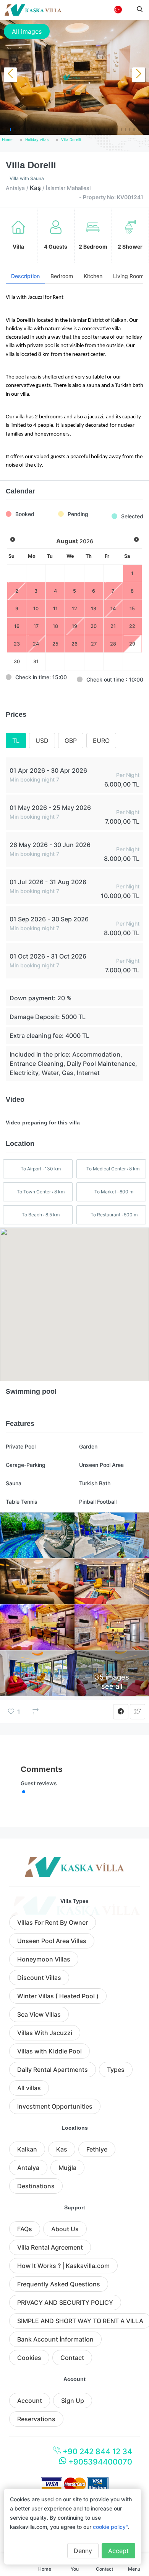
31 (36, 661)
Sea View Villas (39, 2014)
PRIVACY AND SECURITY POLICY (65, 2302)
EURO (101, 741)
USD (42, 741)
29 (132, 644)
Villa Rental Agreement (50, 2247)
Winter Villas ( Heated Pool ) (58, 1996)
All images (27, 31)
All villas (29, 2088)
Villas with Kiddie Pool (49, 2051)
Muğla (67, 2168)
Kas (62, 2149)
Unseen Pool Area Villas (52, 1941)
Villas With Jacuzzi (45, 2033)
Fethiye (97, 2149)
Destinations (36, 2186)
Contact (72, 2358)
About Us (65, 2229)
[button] (2, 129)
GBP (71, 741)
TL (16, 741)
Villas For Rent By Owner (53, 1922)
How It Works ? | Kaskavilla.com (63, 2266)
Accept (118, 2551)
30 (17, 661)
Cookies (29, 2358)
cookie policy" (110, 2527)
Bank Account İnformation (55, 2339)
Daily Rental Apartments (53, 2070)
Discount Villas (39, 1978)
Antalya (28, 2168)
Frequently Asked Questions (59, 2284)
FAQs (25, 2229)
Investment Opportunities (55, 2106)
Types (116, 2070)
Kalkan (27, 2149)
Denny (83, 2551)
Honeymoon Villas (44, 1959)
